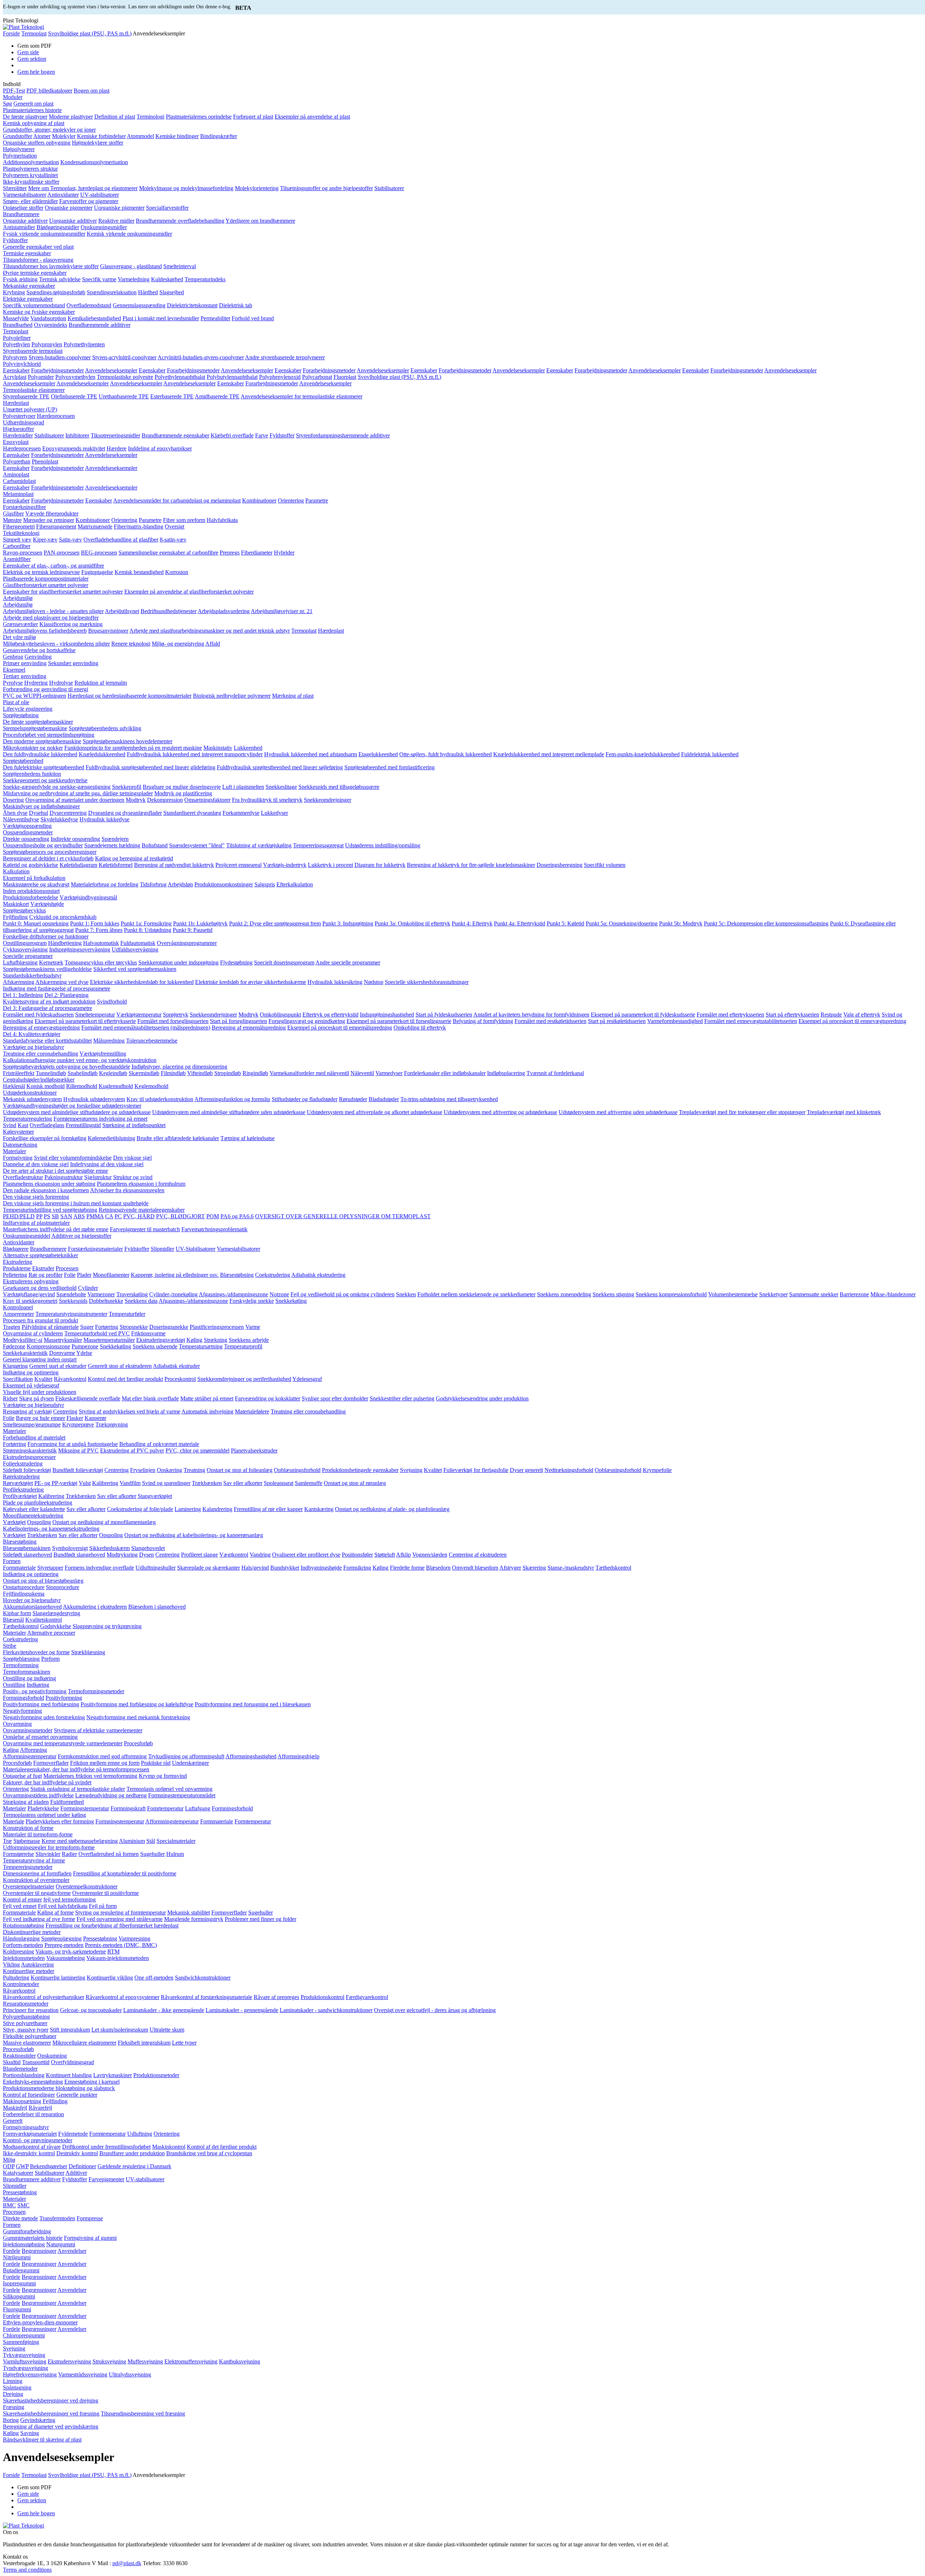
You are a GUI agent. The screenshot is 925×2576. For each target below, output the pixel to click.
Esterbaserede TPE (172, 396)
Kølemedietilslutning (111, 1138)
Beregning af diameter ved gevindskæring (51, 2427)
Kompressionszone (48, 1346)
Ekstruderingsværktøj (161, 1340)
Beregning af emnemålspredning (249, 1028)
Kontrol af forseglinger (29, 2095)
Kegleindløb (113, 1073)
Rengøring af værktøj (27, 1411)
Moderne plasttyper (71, 117)
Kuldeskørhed (167, 279)
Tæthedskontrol (613, 1568)
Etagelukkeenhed (378, 754)
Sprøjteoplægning (61, 1939)
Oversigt (175, 527)
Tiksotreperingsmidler (115, 435)
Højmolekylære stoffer (98, 143)
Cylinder (88, 1288)
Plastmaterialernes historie (32, 110)
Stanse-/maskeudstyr (571, 1568)
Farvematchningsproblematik (214, 1229)
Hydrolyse (61, 683)
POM (213, 1216)
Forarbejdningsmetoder (57, 370)
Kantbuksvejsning (240, 2361)
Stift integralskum (70, 2030)
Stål (151, 1841)
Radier (69, 1854)
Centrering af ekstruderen (478, 1555)
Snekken (406, 1294)
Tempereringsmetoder (28, 1867)
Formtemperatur (253, 1821)
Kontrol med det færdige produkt (125, 1379)
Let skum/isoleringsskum (120, 2030)
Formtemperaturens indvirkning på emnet (100, 1119)
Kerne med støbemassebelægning (80, 1841)
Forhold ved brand (253, 318)
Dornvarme (62, 1353)
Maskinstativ (218, 748)
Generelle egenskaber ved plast (38, 247)
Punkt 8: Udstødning (148, 930)
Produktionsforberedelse (31, 897)
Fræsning (14, 2407)
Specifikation (18, 1379)
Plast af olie (16, 702)
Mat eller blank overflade (150, 1398)
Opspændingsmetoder (28, 832)
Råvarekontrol (70, 1379)
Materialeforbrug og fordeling (105, 884)
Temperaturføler (127, 1314)
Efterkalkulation (295, 884)
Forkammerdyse (241, 813)
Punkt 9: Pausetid (193, 930)
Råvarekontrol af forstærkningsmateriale (206, 1997)
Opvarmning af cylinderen (33, 1333)
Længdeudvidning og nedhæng (111, 1795)
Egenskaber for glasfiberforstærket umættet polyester (63, 592)
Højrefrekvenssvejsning (30, 2374)
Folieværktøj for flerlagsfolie (476, 1470)
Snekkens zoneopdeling (564, 1294)
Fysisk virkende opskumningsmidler (44, 234)
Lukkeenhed (248, 748)
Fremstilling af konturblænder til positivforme (125, 1873)
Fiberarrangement (56, 527)
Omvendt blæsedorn (475, 1568)
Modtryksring (122, 1555)
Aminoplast (16, 474)
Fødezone (14, 1346)
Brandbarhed (18, 325)
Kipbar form (17, 1613)
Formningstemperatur (85, 1808)
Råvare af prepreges (276, 1997)
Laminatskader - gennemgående (242, 2010)
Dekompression (165, 800)
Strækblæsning (88, 1652)
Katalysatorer (18, 2173)
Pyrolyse (13, 683)
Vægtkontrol (234, 1555)
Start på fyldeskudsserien (444, 1015)
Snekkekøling (291, 1301)
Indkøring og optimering (31, 1372)
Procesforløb (138, 1743)
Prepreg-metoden (64, 1945)
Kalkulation (16, 871)
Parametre (317, 500)
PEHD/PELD (19, 1216)
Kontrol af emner (22, 1899)
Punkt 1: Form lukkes (95, 923)
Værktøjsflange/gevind (29, 1294)
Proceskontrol (180, 1379)
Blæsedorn (438, 1568)
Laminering (188, 1509)
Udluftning (140, 2134)
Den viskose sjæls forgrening (36, 1197)
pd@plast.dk (127, 2563)
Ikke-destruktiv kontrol (29, 2153)
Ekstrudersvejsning (69, 2361)
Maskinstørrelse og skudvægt (36, 884)
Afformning (33, 1750)
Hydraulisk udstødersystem (94, 1099)
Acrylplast (15, 377)
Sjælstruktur (98, 1177)
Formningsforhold (23, 1698)
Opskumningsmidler (104, 227)
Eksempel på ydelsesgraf (31, 1385)
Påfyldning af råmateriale (50, 1327)
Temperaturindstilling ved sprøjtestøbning (50, 1210)
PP (39, 1216)
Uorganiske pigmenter (119, 208)
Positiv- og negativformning (35, 1691)
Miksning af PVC (78, 1450)
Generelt (13, 2121)
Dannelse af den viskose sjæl (36, 1164)
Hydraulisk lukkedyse (104, 819)
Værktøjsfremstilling (103, 1054)
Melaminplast (18, 494)
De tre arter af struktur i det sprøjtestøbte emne (55, 1171)
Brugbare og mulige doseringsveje (182, 787)
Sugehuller (152, 1854)
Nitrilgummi (17, 2257)
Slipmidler (162, 1249)
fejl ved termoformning (70, 1899)
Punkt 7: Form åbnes (99, 930)
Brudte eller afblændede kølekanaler (178, 1138)
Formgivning (18, 1158)
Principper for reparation (31, 2010)
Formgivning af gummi (90, 2238)
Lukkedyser (274, 813)
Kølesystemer (18, 1132)
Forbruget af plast (253, 117)
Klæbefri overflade (232, 435)
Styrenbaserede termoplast (33, 351)
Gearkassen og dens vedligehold (40, 1288)
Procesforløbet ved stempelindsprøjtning (49, 735)
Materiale (14, 1821)
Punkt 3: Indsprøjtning (348, 923)
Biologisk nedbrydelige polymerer (232, 696)
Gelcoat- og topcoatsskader (91, 2010)
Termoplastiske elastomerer (34, 390)
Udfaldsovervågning (135, 949)
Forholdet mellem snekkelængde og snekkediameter (476, 1294)
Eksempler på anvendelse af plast (312, 117)
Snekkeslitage (281, 787)
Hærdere (117, 448)
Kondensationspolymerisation (94, 162)
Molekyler (64, 136)
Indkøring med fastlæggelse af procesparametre (57, 989)
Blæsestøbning (237, 1275)
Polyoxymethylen (75, 377)
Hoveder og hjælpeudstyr (32, 1600)
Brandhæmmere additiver (32, 2179)
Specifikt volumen (605, 865)
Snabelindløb (83, 1073)
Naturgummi (61, 2244)
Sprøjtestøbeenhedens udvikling (105, 728)
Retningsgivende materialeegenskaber (142, 1210)
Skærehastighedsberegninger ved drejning (51, 2400)
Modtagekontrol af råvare (32, 2147)
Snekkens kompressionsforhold (671, 1294)
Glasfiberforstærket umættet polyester (46, 585)
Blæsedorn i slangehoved (157, 1607)
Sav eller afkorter (243, 1483)
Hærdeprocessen (56, 416)
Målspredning (109, 1041)
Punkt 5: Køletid (565, 923)
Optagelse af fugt (22, 1776)
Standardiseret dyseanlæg (192, 813)
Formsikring (357, 1568)
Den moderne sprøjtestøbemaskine (42, 741)
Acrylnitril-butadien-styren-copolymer (201, 357)
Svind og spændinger (166, 1483)
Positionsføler (357, 1555)
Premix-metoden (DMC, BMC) (121, 1945)
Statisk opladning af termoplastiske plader (78, 1789)
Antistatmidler (19, 227)
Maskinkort (16, 904)
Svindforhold (112, 1002)
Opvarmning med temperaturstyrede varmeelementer (63, 1743)
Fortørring (107, 1327)
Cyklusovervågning (25, 949)
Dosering (13, 800)
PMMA (95, 1216)
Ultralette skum (167, 2030)
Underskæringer (190, 1763)
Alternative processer (51, 1633)
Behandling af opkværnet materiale (159, 1444)
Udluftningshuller (156, 1568)
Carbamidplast (19, 481)
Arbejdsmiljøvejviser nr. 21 (282, 611)
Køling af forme (55, 1912)
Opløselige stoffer (23, 208)
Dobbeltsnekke (106, 1301)
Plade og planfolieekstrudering (38, 1503)
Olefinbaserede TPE (74, 396)
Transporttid (36, 2062)
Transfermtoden (57, 2218)
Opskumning (52, 2056)
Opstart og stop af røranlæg (355, 1483)
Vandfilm (130, 1483)
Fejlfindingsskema (24, 1594)
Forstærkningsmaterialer (95, 1249)
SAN (66, 1216)
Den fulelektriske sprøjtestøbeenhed (44, 767)
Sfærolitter (15, 188)
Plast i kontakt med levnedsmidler (161, 318)
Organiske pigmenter (69, 208)
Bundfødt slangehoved (79, 1555)
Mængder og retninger (49, 520)
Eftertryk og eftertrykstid (330, 1015)
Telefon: (153, 2563)
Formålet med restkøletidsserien (550, 1021)
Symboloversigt (70, 1548)
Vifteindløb (200, 1073)
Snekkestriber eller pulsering (402, 1398)
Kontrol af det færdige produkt (222, 2147)
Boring (11, 2420)
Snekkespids (73, 1301)
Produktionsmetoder (156, 2075)
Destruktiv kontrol (77, 2153)
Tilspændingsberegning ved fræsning (143, 2414)
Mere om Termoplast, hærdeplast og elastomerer (83, 188)
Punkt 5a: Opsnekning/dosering (622, 923)
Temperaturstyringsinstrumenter (71, 1314)
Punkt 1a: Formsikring (146, 923)
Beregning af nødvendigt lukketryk (174, 865)
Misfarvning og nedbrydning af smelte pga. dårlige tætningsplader (78, 793)
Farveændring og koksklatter (268, 1398)
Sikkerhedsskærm (109, 1548)
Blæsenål (13, 1620)
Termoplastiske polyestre (125, 377)
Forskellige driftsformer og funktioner (46, 936)
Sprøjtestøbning (21, 715)
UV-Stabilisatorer (195, 1249)
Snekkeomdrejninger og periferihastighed (244, 1379)
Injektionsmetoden (24, 1958)
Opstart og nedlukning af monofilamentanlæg (104, 1522)
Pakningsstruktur (64, 1177)
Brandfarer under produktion (132, 2153)
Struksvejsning (109, 2361)
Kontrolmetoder (21, 1984)
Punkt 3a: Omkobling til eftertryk (412, 923)
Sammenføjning (21, 2342)
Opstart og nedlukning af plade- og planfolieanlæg (392, 1509)
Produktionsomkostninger (224, 884)
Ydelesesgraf (307, 1379)
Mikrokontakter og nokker (33, 748)
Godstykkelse (56, 1626)
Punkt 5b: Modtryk (681, 923)
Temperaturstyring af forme (34, 1860)
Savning (30, 2433)
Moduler (13, 97)
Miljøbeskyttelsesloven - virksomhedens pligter (56, 644)
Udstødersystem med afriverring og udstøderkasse (500, 1112)
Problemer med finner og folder (261, 1919)
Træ (7, 1841)
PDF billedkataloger (49, 91)
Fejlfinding (15, 917)
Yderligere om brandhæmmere (260, 221)
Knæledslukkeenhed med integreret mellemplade (549, 754)
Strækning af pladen (26, 1802)
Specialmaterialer (176, 1841)
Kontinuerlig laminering (58, 1978)
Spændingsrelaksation (112, 292)
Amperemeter (18, 1314)
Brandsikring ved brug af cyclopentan (209, 2153)
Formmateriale (19, 1568)
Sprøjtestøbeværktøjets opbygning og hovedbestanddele (66, 1067)
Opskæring (169, 1470)
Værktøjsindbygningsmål (88, 897)
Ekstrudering (18, 1262)
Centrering (65, 1411)
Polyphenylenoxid (280, 377)
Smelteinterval (180, 266)
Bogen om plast (92, 91)
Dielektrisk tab (236, 305)
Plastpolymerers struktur (30, 169)
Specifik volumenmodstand (34, 305)
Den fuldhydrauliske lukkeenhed (40, 754)
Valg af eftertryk (862, 1015)
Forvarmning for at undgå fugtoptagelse (73, 1444)
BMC (9, 2205)
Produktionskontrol (322, 1997)
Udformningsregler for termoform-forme (49, 1847)
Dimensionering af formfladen (37, 1873)
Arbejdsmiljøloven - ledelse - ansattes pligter (53, 611)
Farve (262, 435)
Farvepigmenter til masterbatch (145, 1229)
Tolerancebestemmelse (152, 1041)
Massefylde (16, 318)
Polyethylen (16, 344)
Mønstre (12, 520)
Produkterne (17, 1268)
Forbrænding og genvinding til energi (46, 689)
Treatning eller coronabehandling (40, 1054)
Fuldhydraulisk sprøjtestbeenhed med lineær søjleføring (280, 767)
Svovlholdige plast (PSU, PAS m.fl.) (90, 33)
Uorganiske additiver (73, 221)
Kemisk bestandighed (139, 572)
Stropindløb (228, 1073)
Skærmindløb (144, 1073)
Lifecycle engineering (28, 709)
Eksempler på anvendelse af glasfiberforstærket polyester (189, 592)
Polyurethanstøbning (26, 2017)
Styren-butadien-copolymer (60, 357)
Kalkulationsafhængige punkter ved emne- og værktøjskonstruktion (80, 1060)
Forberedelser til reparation (33, 2114)
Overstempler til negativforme (37, 1893)
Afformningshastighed (251, 1756)
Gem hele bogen (36, 72)
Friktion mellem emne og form (105, 1763)
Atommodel (140, 136)
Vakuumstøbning (66, 1958)
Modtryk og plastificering (183, 793)
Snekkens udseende (155, 1346)
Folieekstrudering (23, 1464)
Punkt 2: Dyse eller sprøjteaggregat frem (275, 923)
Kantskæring (319, 1509)
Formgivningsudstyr (26, 2127)
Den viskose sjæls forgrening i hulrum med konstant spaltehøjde (76, 1203)
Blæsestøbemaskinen (27, 1548)
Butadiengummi (21, 2270)
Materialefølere (252, 1411)
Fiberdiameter (257, 553)
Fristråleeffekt (19, 1073)
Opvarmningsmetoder (28, 1730)
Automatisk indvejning (207, 1411)
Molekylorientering (257, 188)
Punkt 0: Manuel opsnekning (36, 923)
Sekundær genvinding (73, 663)
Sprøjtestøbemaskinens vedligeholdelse (47, 969)
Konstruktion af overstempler (36, 1880)
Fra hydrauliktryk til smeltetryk (267, 800)
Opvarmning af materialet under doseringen (75, 800)
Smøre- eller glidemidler (30, 201)
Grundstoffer (18, 136)
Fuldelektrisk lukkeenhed (710, 754)
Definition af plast (115, 117)
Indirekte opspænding (75, 839)
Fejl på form (103, 1906)
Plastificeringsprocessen (217, 1327)
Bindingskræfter (219, 136)
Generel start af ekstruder (58, 1366)
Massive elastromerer (27, 2043)
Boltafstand (155, 845)
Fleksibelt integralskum (144, 2043)
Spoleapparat (279, 1483)
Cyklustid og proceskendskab (63, 917)
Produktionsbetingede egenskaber (360, 1470)
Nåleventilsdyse (21, 819)
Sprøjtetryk (176, 1015)
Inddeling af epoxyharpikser (160, 448)
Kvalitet (43, 1379)
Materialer (14, 1151)
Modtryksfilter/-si (23, 1340)
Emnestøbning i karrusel (92, 2082)
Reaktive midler (116, 221)
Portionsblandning (24, 2075)
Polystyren (15, 357)
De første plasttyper (25, 117)
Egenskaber (16, 370)
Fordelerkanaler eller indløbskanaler (445, 1073)
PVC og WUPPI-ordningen (35, 696)
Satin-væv (70, 540)
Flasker (75, 1418)
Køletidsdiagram (78, 865)
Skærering (534, 1568)
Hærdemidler (18, 435)
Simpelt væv (17, 540)
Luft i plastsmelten (243, 787)
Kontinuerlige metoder (29, 1971)
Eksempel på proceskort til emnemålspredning (340, 1028)
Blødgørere (16, 1249)
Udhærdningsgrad (23, 422)
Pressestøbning (100, 1939)
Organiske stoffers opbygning (37, 143)
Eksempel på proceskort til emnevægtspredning (852, 1021)
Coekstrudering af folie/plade (140, 1509)
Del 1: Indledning (23, 995)
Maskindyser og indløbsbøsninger (41, 806)
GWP (22, 2166)
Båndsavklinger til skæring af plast (42, 2440)
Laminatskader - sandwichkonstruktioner (326, 2010)
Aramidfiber (17, 559)
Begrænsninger (39, 2251)
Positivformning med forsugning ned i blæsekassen (253, 1704)
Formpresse (90, 2218)
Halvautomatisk (101, 943)
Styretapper (50, 1568)
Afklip (403, 1555)
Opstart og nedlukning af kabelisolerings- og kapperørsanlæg (194, 1535)
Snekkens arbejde (249, 1340)
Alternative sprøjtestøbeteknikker (40, 1255)
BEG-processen (99, 553)
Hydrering (36, 683)
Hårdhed (148, 292)
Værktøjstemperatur (139, 1015)
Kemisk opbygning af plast (34, 123)
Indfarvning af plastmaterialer (36, 1223)
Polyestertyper (19, 416)
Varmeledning (134, 279)
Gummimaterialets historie (33, 2238)
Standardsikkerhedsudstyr (32, 975)
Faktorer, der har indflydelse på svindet (47, 1782)
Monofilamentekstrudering (33, 1516)
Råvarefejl (40, 2108)
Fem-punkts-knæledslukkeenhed (643, 754)
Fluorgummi (17, 2309)
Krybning (14, 292)
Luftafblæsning (20, 962)
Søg (7, 104)
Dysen (147, 1555)
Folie (70, 1275)
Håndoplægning (21, 1939)
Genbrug (13, 657)
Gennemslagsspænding (139, 305)
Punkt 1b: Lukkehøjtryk (200, 923)
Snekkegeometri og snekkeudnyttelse (45, 780)
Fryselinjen (143, 1470)
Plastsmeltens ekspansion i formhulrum (141, 1184)
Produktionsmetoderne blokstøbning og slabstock (59, 2088)
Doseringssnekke (169, 1327)
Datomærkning (20, 1145)
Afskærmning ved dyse (62, 982)
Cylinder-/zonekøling (173, 1294)
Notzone (279, 1294)
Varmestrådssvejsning (83, 2374)
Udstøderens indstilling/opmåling (383, 845)
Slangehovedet (148, 1548)
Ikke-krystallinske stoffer (31, 182)
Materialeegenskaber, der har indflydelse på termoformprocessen (76, 1769)
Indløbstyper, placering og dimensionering (179, 1067)
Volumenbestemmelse (733, 1294)
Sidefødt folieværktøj (27, 1470)
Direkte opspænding (26, 839)
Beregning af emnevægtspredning (41, 1028)
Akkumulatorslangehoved (32, 1607)
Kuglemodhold (116, 1086)
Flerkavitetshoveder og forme (36, 1652)
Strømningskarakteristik (30, 1450)
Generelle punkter (77, 2095)
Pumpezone (85, 1346)
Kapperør (95, 1418)
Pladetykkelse (43, 1808)
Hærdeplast (16, 403)
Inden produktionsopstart (31, 891)
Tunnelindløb (51, 1073)
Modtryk (136, 800)
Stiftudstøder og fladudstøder (305, 1099)
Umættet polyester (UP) (30, 409)
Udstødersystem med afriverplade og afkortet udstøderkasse (375, 1112)
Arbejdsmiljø (18, 598)
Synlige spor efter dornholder (335, 1398)
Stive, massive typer (26, 2030)
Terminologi (150, 117)
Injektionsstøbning (24, 2244)
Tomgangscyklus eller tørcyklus (101, 962)
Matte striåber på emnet (207, 1398)
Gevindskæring (38, 2420)
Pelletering (15, 1275)
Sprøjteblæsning (21, 1659)
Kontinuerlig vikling (110, 1978)
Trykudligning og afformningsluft (186, 1756)
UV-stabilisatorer (100, 195)
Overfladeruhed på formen (109, 1854)
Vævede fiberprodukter (52, 514)
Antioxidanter (63, 195)
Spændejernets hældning (112, 845)
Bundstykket (285, 1568)
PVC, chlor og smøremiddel (197, 1450)
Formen (12, 1561)
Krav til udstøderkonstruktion (160, 1099)
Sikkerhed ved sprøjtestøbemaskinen (135, 969)
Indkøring (38, 1685)
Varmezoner (101, 1294)
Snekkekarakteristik (25, 1353)
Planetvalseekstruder (254, 1450)
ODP (9, 2166)
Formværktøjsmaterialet (30, 2134)
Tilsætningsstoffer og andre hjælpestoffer (326, 188)
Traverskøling (132, 1294)
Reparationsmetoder (26, 2004)
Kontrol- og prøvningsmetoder (38, 2140)
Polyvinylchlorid (22, 364)
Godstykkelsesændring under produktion (482, 1398)
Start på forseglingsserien (238, 1021)
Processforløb (18, 2049)
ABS (79, 1216)
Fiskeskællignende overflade (88, 1398)
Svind (10, 1125)
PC (118, 1216)
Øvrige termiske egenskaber (35, 273)
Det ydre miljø (19, 637)
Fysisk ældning (20, 279)
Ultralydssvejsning (130, 2374)
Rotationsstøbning (23, 1925)
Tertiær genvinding (25, 676)
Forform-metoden (23, 1945)
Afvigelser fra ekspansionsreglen (127, 1190)
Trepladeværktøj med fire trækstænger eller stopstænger (742, 1112)
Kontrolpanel (18, 1307)
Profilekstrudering (23, 1490)
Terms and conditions (27, 2570)
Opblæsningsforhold (297, 1470)
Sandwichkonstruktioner (203, 1978)
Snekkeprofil (127, 787)
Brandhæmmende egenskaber (175, 435)
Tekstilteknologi (21, 533)
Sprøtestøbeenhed (23, 761)
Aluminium (132, 1841)
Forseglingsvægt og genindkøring (307, 1021)
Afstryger (510, 1568)
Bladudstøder (384, 1099)
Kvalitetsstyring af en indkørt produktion (49, 1002)
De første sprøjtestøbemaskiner (38, 722)
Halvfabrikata (222, 520)
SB (55, 1216)
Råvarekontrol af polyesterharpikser (44, 1997)
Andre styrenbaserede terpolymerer (285, 357)
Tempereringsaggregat (318, 845)
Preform (50, 1659)
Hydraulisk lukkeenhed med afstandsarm (311, 754)
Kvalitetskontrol (44, 1620)
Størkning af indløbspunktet (134, 1125)
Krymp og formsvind (163, 1776)
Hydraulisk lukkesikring (335, 982)
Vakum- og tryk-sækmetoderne (71, 1952)
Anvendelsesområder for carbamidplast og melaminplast (177, 500)
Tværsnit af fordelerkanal (555, 1073)
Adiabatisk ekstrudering (318, 1275)
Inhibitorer (77, 435)
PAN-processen (62, 553)
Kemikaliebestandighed (94, 318)
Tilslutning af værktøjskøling (259, 845)
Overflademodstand (89, 305)
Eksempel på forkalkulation (34, 878)
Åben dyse (15, 813)
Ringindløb (255, 1073)
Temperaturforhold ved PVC (97, 1333)
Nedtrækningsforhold (569, 1470)
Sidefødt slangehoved (27, 1555)
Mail (104, 2563)
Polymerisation (20, 156)
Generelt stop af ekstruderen (120, 1366)
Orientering (291, 500)
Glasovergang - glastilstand (131, 266)
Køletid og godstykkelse (31, 865)
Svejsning (411, 1470)
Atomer (42, 136)
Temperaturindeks (205, 279)
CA (109, 1216)
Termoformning (21, 1665)
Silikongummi (19, 2296)
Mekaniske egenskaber (29, 286)
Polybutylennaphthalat (232, 377)
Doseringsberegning (560, 865)
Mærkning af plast (293, 696)
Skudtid (12, 2062)
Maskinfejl (15, 2108)
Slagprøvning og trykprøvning (107, 1626)
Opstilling (14, 1685)
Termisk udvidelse (60, 279)
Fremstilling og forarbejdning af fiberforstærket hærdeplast (112, 1925)
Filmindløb (173, 1073)
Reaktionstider (19, 2056)
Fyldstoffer (15, 240)
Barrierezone (854, 1294)
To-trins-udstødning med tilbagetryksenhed (449, 1099)
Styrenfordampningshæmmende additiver (343, 435)
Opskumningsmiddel (27, 1236)
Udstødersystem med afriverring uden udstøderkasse (618, 1112)
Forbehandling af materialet (34, 1437)
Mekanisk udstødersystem (32, 1099)
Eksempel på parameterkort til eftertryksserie (85, 1021)
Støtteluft (385, 1555)
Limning (13, 2381)
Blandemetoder (20, 2069)
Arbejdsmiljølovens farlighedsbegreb (45, 631)
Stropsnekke (134, 1327)
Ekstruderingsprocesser (29, 1457)
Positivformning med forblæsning (41, 1704)
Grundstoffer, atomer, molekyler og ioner (49, 130)
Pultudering (16, 1978)
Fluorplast (345, 377)
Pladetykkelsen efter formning (60, 1821)
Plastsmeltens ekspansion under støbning (49, 1184)
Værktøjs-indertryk (285, 865)
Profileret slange (199, 1555)
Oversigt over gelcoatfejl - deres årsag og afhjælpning (435, 2010)
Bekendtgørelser (49, 2166)
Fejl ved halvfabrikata (63, 1906)
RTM (113, 1952)
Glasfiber (13, 514)
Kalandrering (217, 1509)
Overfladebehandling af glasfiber (121, 540)
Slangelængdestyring (56, 1613)
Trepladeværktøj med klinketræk (844, 1112)
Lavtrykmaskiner (113, 2075)
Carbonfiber (17, 546)
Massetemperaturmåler (109, 1340)
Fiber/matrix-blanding (139, 527)
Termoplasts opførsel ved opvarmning (169, 1789)
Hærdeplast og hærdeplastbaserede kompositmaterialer (130, 696)
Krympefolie (657, 1470)
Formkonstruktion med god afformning (102, 1756)
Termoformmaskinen (27, 1672)
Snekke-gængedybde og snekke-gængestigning (57, 787)
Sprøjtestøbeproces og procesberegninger (50, 852)
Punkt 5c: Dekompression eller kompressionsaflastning (766, 923)
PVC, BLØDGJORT (180, 1216)
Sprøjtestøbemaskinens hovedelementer (128, 741)
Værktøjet (14, 1522)
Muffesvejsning (145, 2361)
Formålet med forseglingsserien (173, 1021)
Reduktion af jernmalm (101, 683)
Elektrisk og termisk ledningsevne (41, 572)
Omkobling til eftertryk (420, 1028)
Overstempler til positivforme (106, 1893)
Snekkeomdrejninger (328, 800)
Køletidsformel (116, 865)
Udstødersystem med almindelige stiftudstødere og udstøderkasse (77, 1112)
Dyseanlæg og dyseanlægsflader (125, 813)
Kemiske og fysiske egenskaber (39, 312)
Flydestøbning (236, 962)
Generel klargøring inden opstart (40, 1359)
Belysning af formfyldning (483, 1021)
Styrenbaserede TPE (26, 396)
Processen (67, 1268)
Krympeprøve (78, 1424)
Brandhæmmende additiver (100, 325)
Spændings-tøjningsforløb (56, 292)
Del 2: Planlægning (66, 995)
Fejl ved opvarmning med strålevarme (120, 1919)
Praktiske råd (156, 1763)
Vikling (11, 1965)
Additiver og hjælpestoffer (81, 1236)
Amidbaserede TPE (217, 396)
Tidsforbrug (153, 884)
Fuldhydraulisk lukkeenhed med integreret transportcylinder (195, 754)
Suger (87, 1327)
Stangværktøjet (155, 1496)
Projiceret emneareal (238, 865)
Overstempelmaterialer (29, 1886)
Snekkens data (141, 1301)
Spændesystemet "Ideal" (197, 845)
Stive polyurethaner (25, 2023)
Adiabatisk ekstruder (176, 1366)
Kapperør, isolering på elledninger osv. (175, 1275)
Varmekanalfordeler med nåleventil (309, 1073)
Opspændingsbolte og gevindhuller (43, 845)
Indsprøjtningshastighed (387, 1015)
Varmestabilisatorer (25, 195)
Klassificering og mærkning (71, 624)
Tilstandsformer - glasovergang (38, 260)
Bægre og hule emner (40, 1418)
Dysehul (38, 813)
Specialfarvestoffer (167, 208)
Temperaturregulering (27, 1119)
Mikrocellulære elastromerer (84, 2043)
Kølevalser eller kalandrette (34, 1509)
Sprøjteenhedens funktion (32, 774)
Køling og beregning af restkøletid (134, 858)
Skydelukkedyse (59, 819)
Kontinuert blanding (69, 2075)
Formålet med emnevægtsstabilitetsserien (751, 1021)
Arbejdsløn (180, 884)
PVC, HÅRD (139, 1216)
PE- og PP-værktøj (56, 1483)
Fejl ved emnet (20, 1906)
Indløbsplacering (506, 1073)
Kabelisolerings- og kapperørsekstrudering (51, 1529)
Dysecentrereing (68, 813)
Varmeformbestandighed (675, 1021)
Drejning (13, 2394)
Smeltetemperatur (95, 1015)
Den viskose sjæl (132, 1158)
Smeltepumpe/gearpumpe (32, 1424)
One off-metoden (154, 1978)
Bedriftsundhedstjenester (169, 611)
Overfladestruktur (23, 1177)
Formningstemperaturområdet (182, 1795)
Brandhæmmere (21, 214)
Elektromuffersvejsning (191, 2361)
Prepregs (230, 553)
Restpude (831, 1015)
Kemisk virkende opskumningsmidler (129, 234)
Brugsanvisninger (108, 631)
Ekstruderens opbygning (31, 1281)
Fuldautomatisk (138, 943)
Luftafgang (198, 1808)
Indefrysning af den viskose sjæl (107, 1164)
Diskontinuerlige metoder (32, 1932)
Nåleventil (362, 1073)
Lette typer (184, 2043)
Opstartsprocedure (24, 1587)
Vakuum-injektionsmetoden (118, 1958)
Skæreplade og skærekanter (208, 1568)
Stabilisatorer (389, 188)
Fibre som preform (184, 520)
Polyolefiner (17, 338)
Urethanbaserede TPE (124, 396)
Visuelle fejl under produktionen (40, 1392)
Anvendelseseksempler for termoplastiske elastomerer (302, 396)
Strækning (216, 1340)
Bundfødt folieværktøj (78, 1470)
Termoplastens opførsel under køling (44, 1815)
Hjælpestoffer (18, 429)
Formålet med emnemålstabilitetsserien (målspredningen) (146, 1028)
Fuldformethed (67, 1802)
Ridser (10, 1398)
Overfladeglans (47, 1125)
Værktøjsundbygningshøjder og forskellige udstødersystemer (72, 1106)
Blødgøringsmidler (58, 227)
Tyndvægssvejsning (25, 2368)
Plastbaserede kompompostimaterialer (46, 579)
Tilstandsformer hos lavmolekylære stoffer (51, 266)
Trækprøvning (112, 1424)
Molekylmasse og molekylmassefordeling (186, 188)
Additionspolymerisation (31, 162)
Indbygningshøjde (321, 1568)
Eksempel (14, 670)
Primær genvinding (25, 663)
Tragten (12, 1327)
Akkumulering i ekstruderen (95, 1607)
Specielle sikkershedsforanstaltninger (427, 982)
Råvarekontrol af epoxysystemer (122, 1997)
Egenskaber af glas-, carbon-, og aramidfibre (53, 566)
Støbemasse (27, 1841)
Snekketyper (773, 1294)
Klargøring (15, 1366)
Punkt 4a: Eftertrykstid (520, 923)
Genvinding (38, 657)
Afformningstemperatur (30, 1756)
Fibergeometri (19, 527)
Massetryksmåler (63, 1340)
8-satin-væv (173, 540)
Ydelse (84, 1353)
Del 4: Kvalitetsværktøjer (32, 1034)
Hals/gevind (255, 1568)
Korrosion (177, 572)
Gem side (28, 52)
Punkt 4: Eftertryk (472, 923)
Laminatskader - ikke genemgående (164, 2010)
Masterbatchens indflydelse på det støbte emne (56, 1229)
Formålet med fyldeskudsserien (38, 1015)
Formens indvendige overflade (99, 1568)
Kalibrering (105, 1483)
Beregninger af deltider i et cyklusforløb (48, 858)
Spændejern (115, 839)
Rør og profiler (46, 1275)
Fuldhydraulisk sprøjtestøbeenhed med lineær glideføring (150, 767)
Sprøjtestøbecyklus (24, 910)
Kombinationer (259, 500)
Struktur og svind (133, 1177)
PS (47, 1216)
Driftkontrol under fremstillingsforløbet (106, 2147)
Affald (213, 644)
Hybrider (284, 553)
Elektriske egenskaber (28, 299)
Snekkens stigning (613, 1294)
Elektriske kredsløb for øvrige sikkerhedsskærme (251, 982)
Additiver (76, 2173)
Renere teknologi (131, 644)
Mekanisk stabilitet (189, 1912)
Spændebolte (71, 1294)
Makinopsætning (22, 2101)
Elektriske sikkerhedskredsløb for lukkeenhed (142, 982)
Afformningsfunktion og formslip (232, 1099)
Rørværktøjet (18, 1483)
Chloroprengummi (24, 2335)
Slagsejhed (172, 292)
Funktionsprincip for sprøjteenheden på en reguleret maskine (133, 748)
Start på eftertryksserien (792, 1015)
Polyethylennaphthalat (180, 377)
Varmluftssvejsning (25, 2361)
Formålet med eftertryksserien (730, 1015)
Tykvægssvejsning (24, 2355)
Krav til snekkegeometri (30, 1301)
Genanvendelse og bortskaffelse (39, 650)
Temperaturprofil (243, 1346)
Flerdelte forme (407, 1568)
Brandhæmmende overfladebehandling (180, 221)
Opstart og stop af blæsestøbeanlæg (43, 1581)
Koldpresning (18, 1952)
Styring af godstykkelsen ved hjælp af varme (130, 1411)
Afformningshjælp (298, 1756)
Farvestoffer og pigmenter (89, 201)
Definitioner (82, 2166)
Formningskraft (128, 1808)
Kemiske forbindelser (101, 136)
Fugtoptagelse (97, 572)
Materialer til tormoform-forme (38, 1834)
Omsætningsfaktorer (207, 800)
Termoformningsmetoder (96, 1691)
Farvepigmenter (106, 2179)
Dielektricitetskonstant (192, 305)
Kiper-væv (45, 540)
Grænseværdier (20, 624)
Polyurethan (17, 461)
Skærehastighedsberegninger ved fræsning (51, 2414)
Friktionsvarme (148, 1333)
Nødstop (374, 982)
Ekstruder (43, 1268)
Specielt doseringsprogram (284, 962)
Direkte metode (20, 2218)
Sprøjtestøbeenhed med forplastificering (390, 767)
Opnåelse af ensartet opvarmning (40, 1737)
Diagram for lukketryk (380, 865)
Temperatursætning (201, 1346)
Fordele (12, 2251)
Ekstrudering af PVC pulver (132, 1450)
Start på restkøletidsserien (617, 1021)
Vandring (260, 1555)
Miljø (9, 2160)
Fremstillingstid (83, 1125)
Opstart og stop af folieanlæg (240, 1470)
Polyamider (41, 377)
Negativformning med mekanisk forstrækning (138, 1717)
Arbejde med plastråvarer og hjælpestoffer (51, 618)
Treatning (194, 1470)
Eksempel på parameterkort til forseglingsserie (399, 1021)
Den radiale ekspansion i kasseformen (46, 1190)
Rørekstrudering (21, 1477)
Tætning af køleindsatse (248, 1138)
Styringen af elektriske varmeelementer (98, 1730)
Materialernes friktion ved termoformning (90, 1776)
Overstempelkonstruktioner (87, 1886)
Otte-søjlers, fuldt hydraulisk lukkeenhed (446, 754)
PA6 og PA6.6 (237, 1216)
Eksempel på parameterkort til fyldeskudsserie (643, 1015)
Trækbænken (207, 1483)
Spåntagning (17, 2387)
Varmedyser (389, 1073)
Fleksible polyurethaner (30, 2036)
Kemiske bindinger (177, 136)
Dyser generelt (526, 1470)
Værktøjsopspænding (27, 826)
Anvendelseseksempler (111, 370)
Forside (11, 33)
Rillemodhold (82, 1086)
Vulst (85, 1483)
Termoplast (34, 33)
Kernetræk (51, 962)
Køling (194, 1340)
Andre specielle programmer (348, 962)
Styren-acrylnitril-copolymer (124, 357)
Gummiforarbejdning (27, 2231)
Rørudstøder (353, 1099)
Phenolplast (45, 461)
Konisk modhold (46, 1086)
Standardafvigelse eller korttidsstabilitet (47, 1041)
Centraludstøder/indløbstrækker (39, 1080)
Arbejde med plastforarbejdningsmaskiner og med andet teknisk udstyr (210, 631)
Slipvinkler (48, 1854)
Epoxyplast (16, 442)
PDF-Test (14, 91)
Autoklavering (37, 1965)
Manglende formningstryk (194, 1919)
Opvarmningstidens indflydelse (38, 1795)
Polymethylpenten (84, 344)
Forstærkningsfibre (24, 507)
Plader (84, 1275)
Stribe (10, 1646)
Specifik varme (99, 279)
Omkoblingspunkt (280, 1015)
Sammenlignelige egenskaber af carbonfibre (168, 553)
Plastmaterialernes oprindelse (199, 117)
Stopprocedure (63, 1587)
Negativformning (22, 1711)
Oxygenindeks (51, 325)
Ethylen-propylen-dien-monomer (40, 2322)
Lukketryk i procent (330, 865)
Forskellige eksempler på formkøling (45, 1138)
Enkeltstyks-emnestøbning (33, 2082)
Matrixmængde (95, 527)
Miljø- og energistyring (178, 644)
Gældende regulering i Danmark (134, 2166)
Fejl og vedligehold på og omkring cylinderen (343, 1294)
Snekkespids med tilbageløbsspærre (339, 787)
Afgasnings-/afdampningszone (233, 1294)
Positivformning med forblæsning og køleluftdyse (137, 1704)
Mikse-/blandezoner (893, 1294)
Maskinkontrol (169, 2147)
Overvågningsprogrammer (187, 943)
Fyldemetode (73, 2134)
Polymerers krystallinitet (30, 175)
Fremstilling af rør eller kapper (268, 1509)
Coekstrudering (273, 1275)
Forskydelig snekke (252, 1301)
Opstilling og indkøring (29, 1678)
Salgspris (265, 884)
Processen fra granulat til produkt (40, 1320)
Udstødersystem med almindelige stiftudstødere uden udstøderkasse (229, 1112)
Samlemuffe (309, 1483)
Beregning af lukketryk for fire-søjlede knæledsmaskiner (471, 865)
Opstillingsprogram (25, 943)
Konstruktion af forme (28, 1828)
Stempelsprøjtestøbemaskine (35, 728)
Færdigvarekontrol (367, 1997)
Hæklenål (14, 1086)
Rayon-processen (23, 553)
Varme (253, 1327)
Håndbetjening (65, 943)
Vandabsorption (48, 318)
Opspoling (39, 1522)
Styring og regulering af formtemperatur (121, 1912)
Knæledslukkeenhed (102, 754)
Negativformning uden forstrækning (44, 1717)
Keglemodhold (151, 1086)
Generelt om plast (33, 104)
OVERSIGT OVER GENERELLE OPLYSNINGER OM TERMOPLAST (343, 1216)
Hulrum (175, 1854)
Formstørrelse (18, 1854)
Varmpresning (134, 1939)
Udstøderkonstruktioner (30, 1093)
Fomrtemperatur (165, 1808)
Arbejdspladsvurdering (224, 611)
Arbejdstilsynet (122, 611)
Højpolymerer (19, 149)
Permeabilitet (215, 318)
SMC (23, 2205)
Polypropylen (47, 344)
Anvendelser (72, 2251)
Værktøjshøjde (47, 904)
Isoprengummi (19, 2283)
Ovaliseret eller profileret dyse (306, 1555)
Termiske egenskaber (27, 253)
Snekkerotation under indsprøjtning (178, 962)
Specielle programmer (28, 956)
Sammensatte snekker (814, 1294)
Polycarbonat (317, 377)
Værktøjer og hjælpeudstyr (33, 1047)
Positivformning (64, 1698)
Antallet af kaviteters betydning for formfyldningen (531, 1015)
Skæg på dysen (36, 1398)
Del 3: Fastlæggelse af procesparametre (48, 1008)
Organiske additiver (25, 221)
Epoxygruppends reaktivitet (74, 448)
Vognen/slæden (430, 1555)
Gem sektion (32, 59)
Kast (23, 1125)
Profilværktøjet (20, 1496)
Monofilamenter (111, 1275)
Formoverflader (51, 1763)
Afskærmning (19, 982)
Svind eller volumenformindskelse (73, 1158)
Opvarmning (17, 1724)
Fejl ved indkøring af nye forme (39, 1919)
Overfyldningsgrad (72, 2062)
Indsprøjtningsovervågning (80, 949)
